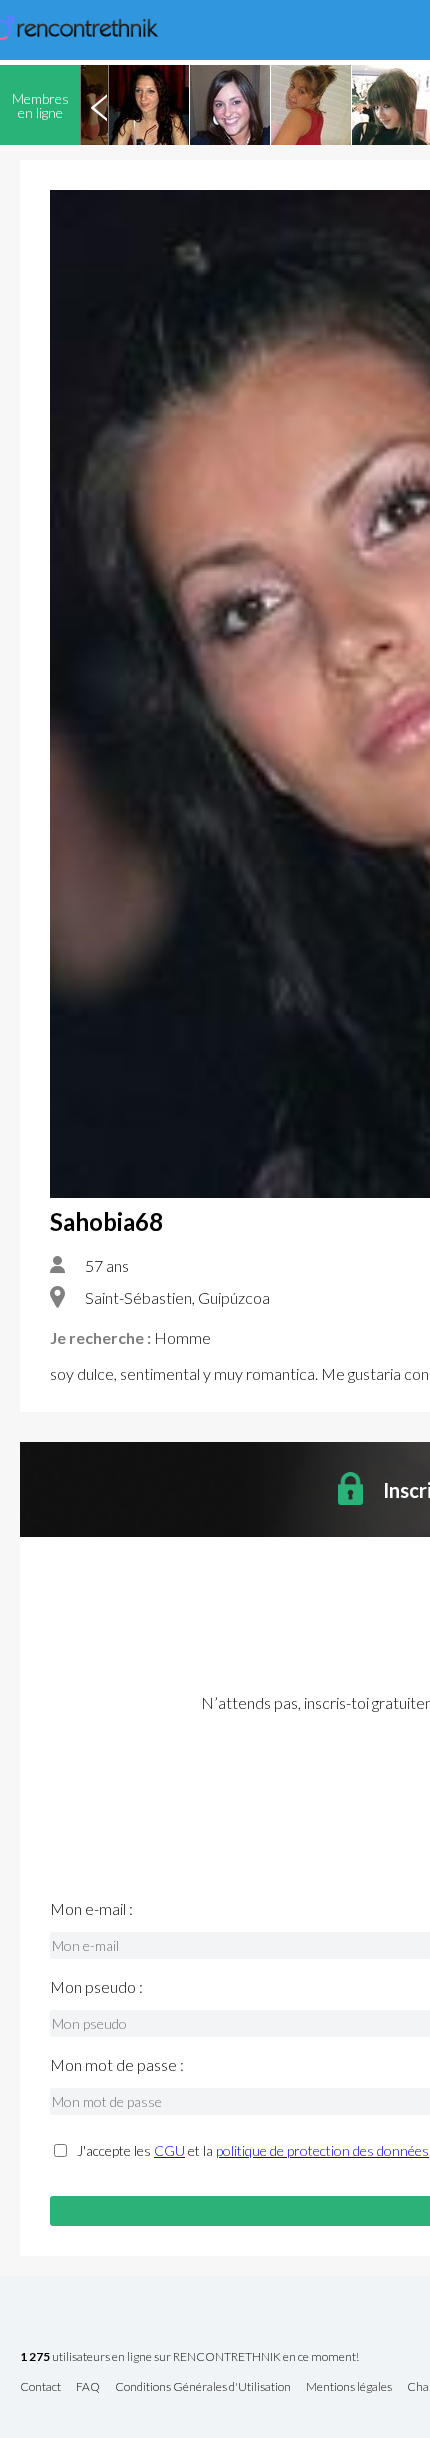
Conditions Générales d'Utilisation (203, 2387)
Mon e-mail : (91, 1909)
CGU (169, 2150)
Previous (99, 105)
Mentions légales (349, 2387)
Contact (40, 2387)
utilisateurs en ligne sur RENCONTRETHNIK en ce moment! (189, 2357)
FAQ (88, 2387)
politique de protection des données (322, 2150)
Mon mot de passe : (117, 2065)
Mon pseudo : (96, 1987)
